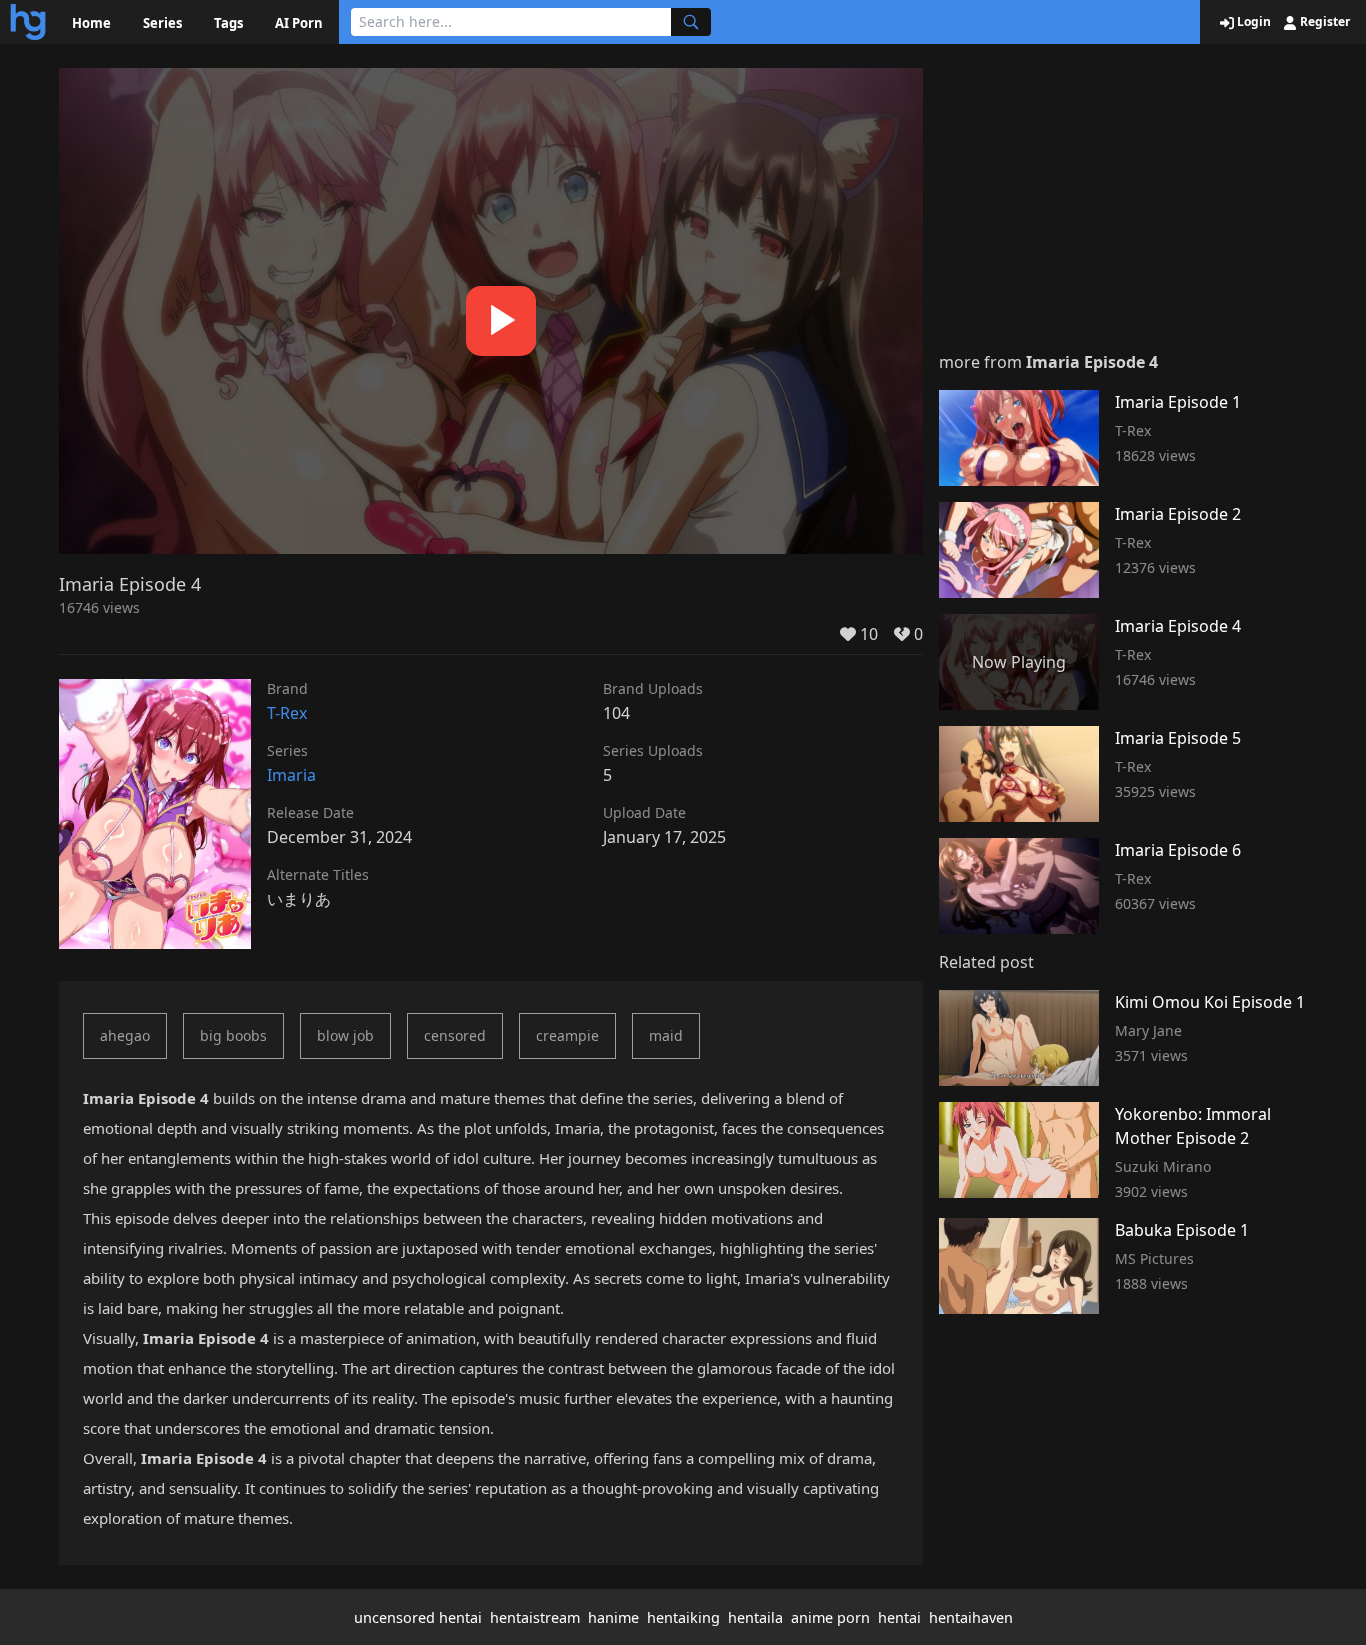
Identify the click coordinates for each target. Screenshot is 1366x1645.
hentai (899, 1617)
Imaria (291, 775)
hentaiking (683, 1617)
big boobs (233, 1035)
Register (1323, 22)
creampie (567, 1035)
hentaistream (535, 1617)
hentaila (755, 1617)
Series (162, 23)
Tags (228, 23)
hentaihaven (971, 1617)
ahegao (125, 1035)
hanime (613, 1617)
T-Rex (287, 713)
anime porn (830, 1617)
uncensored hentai (418, 1617)
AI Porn (299, 23)
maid (666, 1035)
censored (455, 1035)
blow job (345, 1035)
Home (91, 23)
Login (1252, 22)
